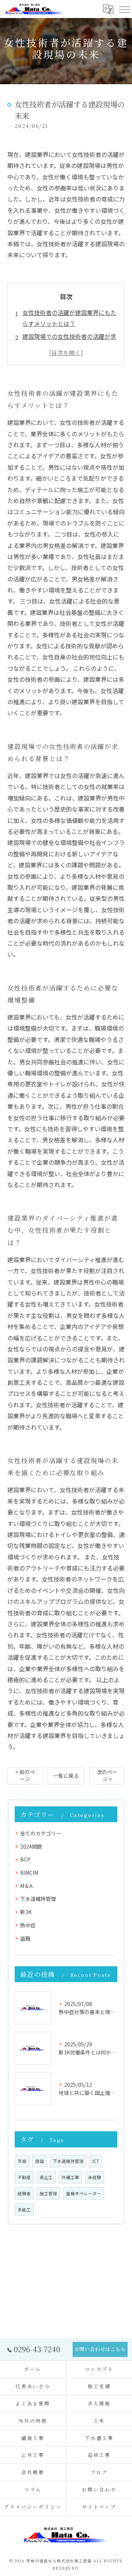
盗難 (25, 1938)
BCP (25, 1859)
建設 (40, 2161)
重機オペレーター (84, 2193)
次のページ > (107, 1775)
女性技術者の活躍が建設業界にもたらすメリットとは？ (69, 318)
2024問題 (31, 1846)
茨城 (22, 2161)
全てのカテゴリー (41, 1833)
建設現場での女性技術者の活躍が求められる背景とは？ (69, 342)
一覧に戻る (66, 1776)
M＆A (26, 1886)
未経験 (95, 2177)
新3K (26, 1912)
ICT (96, 2161)
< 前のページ (25, 1775)
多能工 (24, 2210)
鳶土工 (46, 2177)
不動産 (24, 2177)
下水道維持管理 (38, 1899)
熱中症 (28, 1925)
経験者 (24, 2193)
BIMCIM (29, 1873)
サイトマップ (99, 2507)
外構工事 (70, 2177)
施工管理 (48, 2193)
